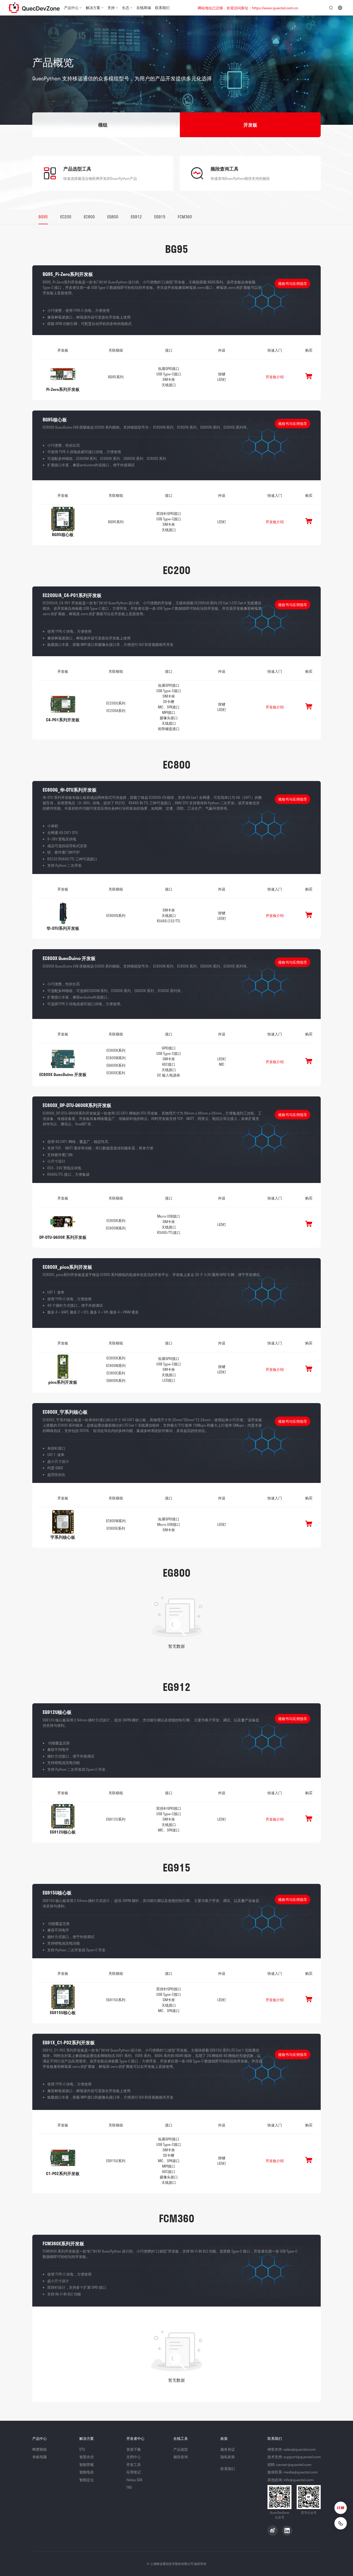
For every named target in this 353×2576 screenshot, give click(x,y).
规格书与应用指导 (293, 284)
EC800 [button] (89, 217)
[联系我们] (341, 2523)
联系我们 (162, 8)
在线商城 (144, 8)
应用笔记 (134, 2472)
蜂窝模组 (40, 2449)
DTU (82, 2449)
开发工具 (134, 2465)
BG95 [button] (43, 217)
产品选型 (181, 2449)
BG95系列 (116, 377)
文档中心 (134, 2457)
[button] (103, 125)
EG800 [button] (113, 217)
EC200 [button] (66, 217)
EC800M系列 (116, 1058)
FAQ (129, 2487)
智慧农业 (87, 2457)
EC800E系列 (116, 1073)
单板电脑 (40, 2457)
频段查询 (181, 2457)
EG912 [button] (136, 217)
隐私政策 (228, 2457)
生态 (126, 8)
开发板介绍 (275, 377)
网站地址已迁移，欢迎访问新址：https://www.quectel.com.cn (248, 8)
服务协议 (228, 2449)
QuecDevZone (34, 8)
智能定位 (87, 2480)
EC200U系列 (116, 703)
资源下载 (134, 2449)
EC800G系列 (116, 915)
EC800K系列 (116, 1050)
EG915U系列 (116, 2000)
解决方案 (93, 8)
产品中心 (71, 8)
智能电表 (87, 2472)
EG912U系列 (116, 1819)
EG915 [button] (160, 217)
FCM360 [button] (185, 217)
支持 (111, 8)
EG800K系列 (116, 1065)
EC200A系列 (116, 711)
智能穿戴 (87, 2465)
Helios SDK (134, 2480)
